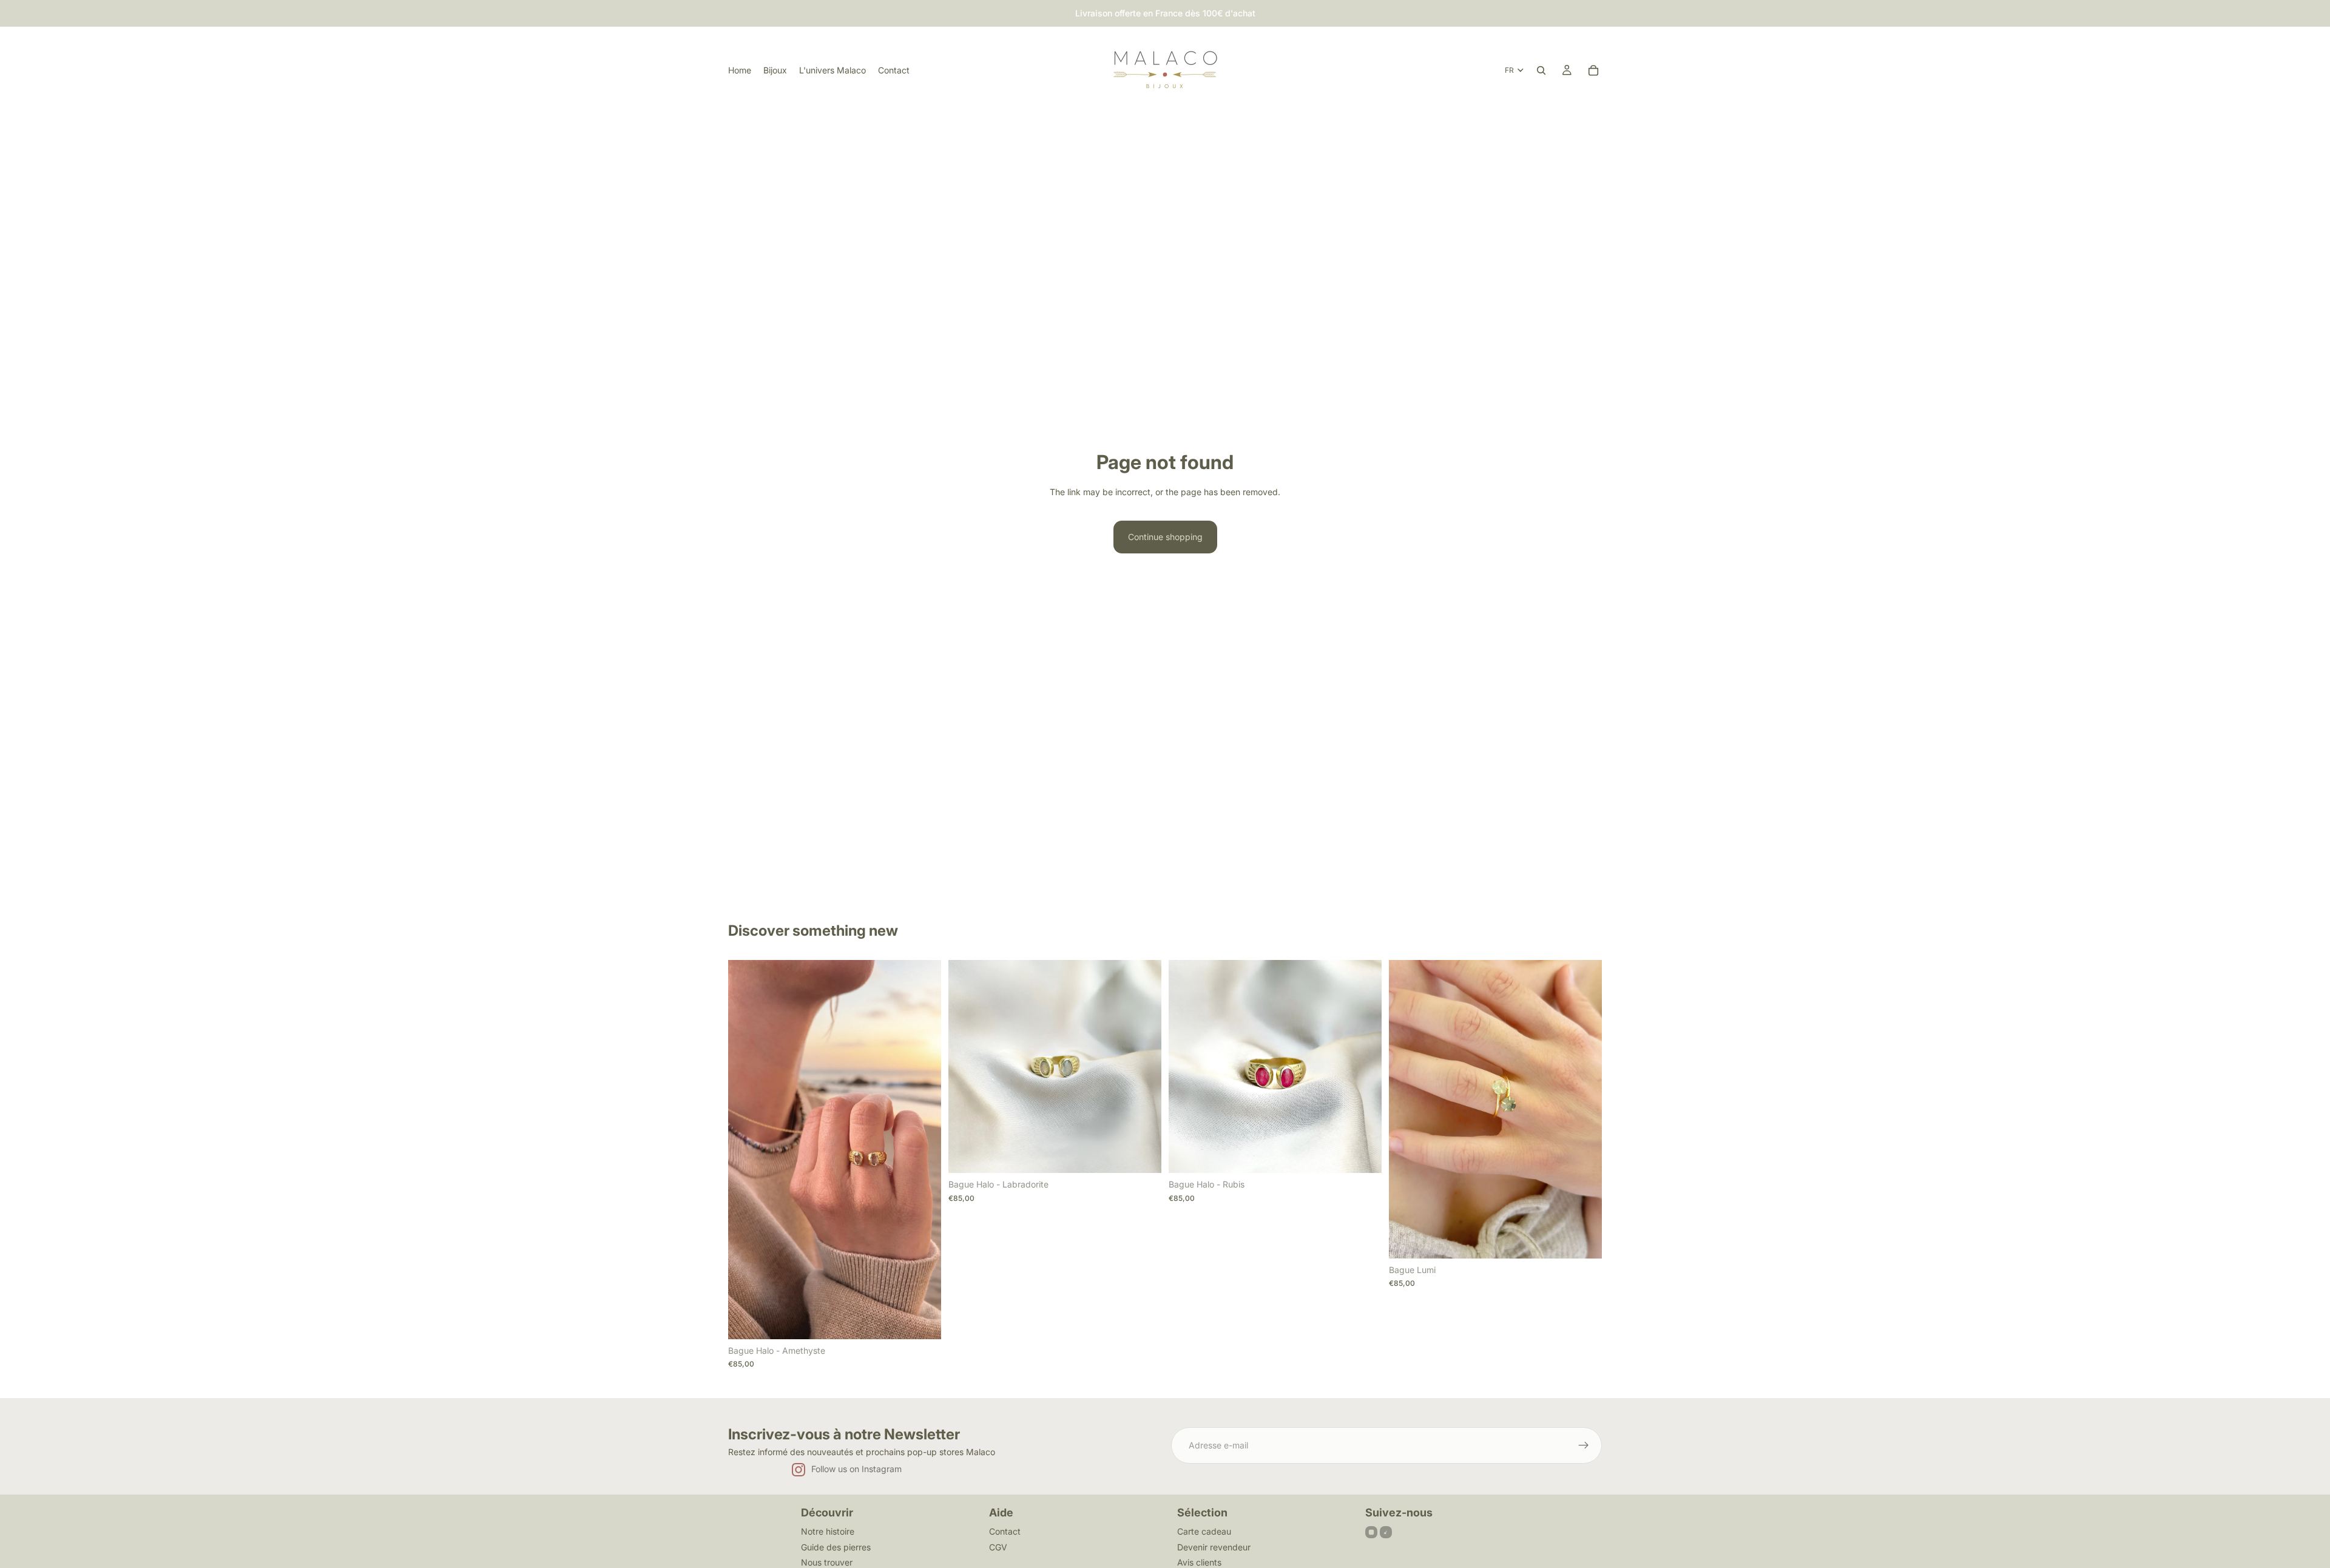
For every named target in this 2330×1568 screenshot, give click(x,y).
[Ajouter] (922, 1320)
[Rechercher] (1541, 70)
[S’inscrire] (1584, 1445)
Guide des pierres (836, 1547)
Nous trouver (827, 1562)
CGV (998, 1547)
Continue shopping (1165, 537)
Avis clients (1199, 1562)
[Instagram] (1371, 1532)
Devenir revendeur (1214, 1547)
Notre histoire (828, 1531)
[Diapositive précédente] (746, 1150)
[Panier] (1593, 70)
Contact (1005, 1531)
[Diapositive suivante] (923, 1150)
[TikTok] (1386, 1532)
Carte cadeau (1204, 1531)
